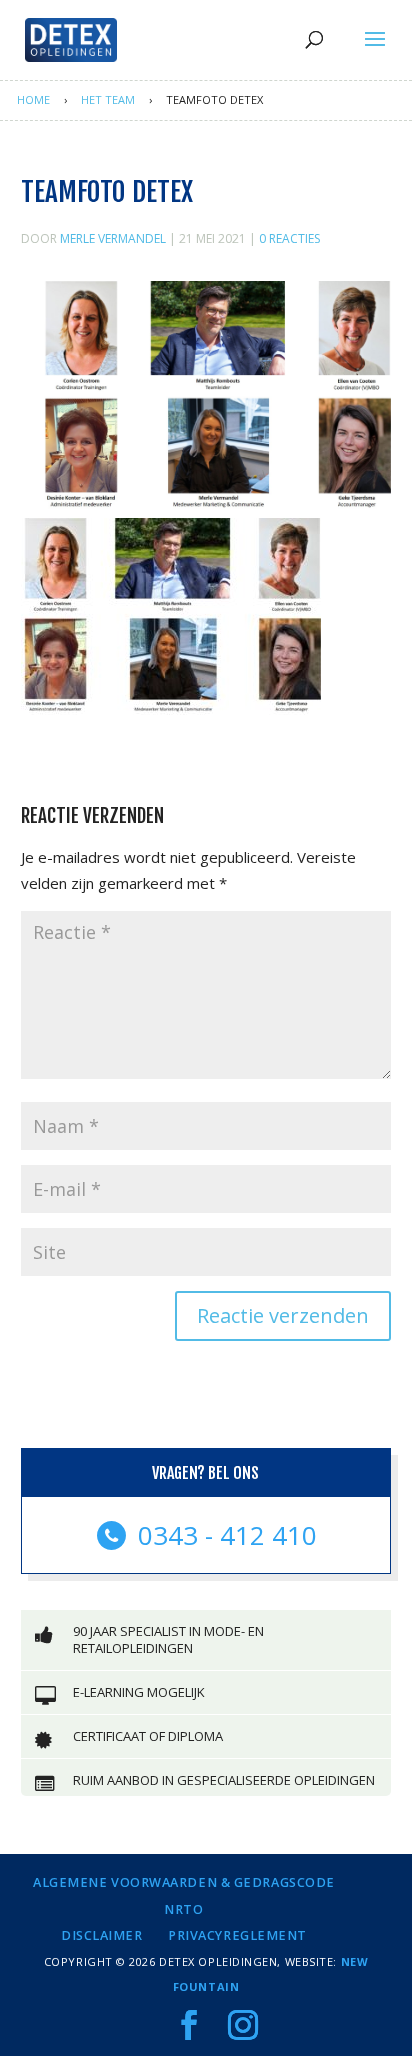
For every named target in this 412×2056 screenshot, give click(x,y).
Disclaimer (102, 1935)
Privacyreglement (237, 1935)
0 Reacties (289, 238)
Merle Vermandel (113, 238)
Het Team (108, 99)
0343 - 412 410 (224, 1535)
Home (33, 99)
